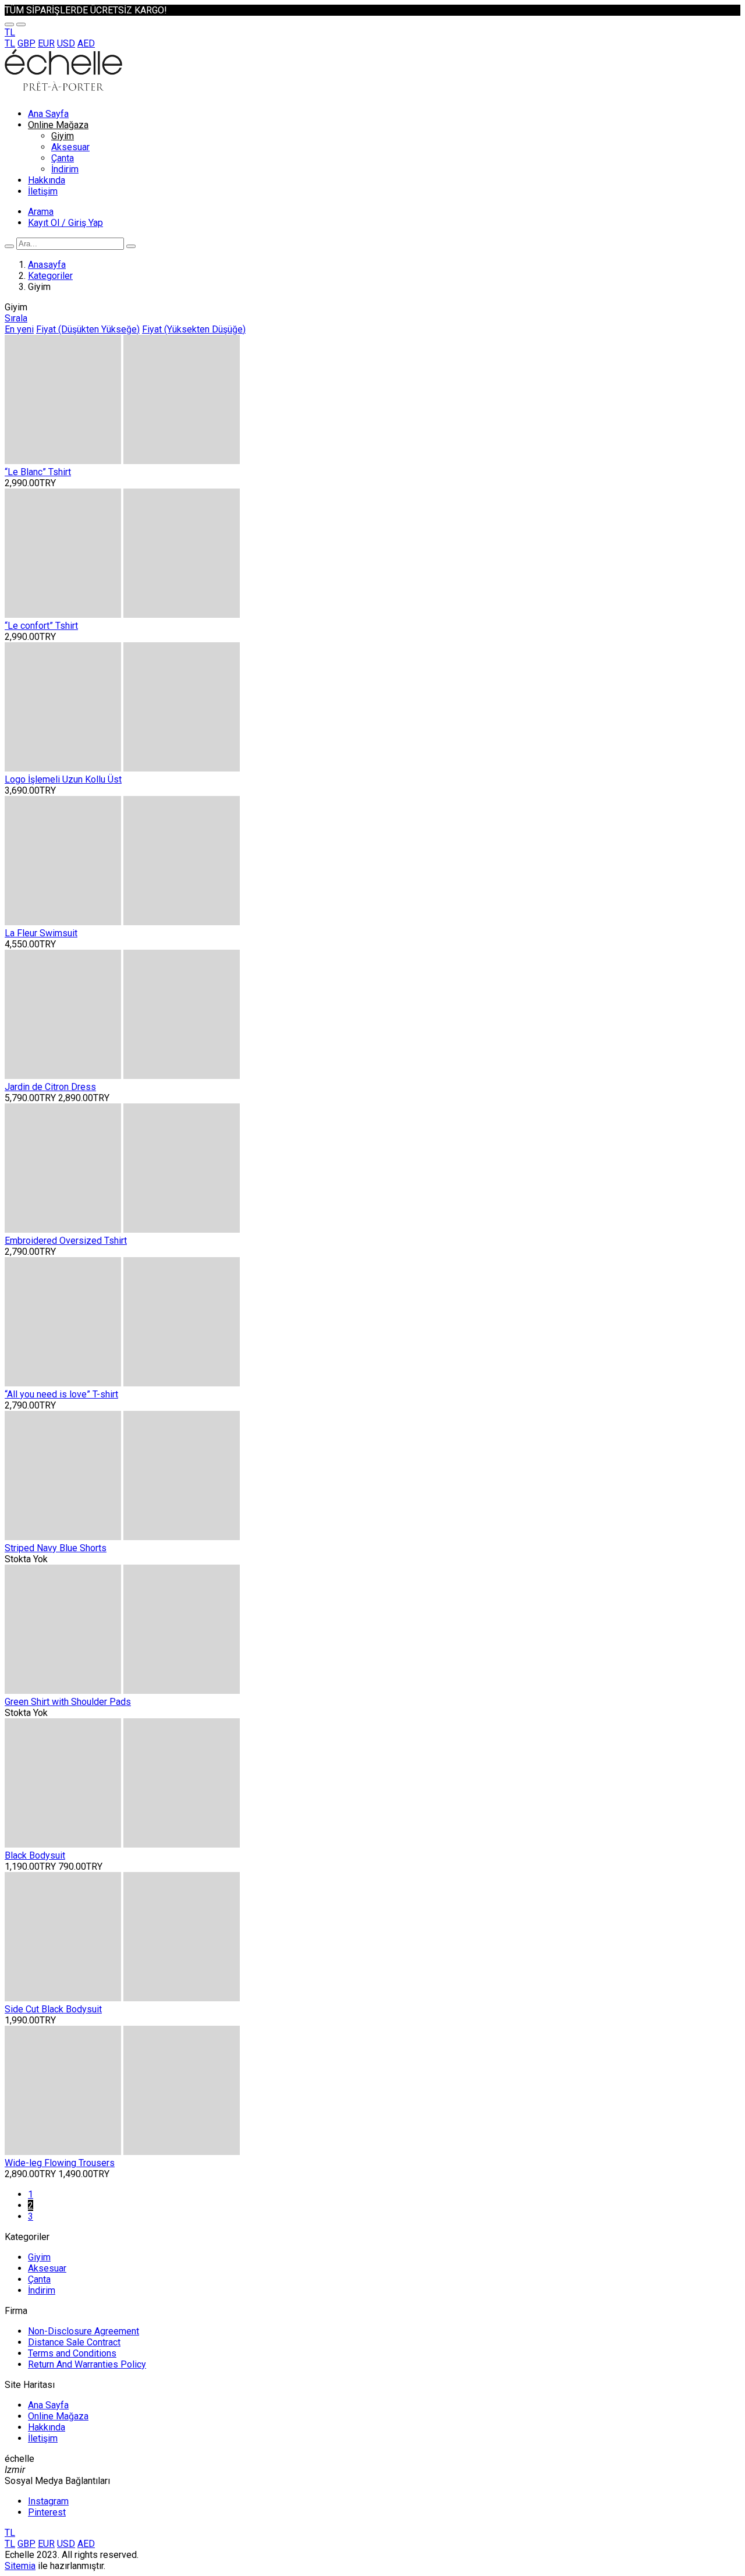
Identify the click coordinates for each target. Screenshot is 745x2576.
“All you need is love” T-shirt (61, 1394)
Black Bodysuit (35, 1855)
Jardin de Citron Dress (50, 1087)
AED (86, 43)
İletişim (43, 191)
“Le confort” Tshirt (41, 626)
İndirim (65, 169)
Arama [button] (41, 212)
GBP (26, 43)
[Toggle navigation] (9, 24)
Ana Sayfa (48, 114)
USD (66, 43)
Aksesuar (70, 147)
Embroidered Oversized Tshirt (66, 1241)
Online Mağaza (58, 125)
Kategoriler (50, 276)
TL (10, 43)
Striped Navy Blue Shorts (56, 1548)
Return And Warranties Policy (87, 2364)
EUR (46, 43)
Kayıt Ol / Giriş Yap (65, 223)
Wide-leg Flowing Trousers (60, 2163)
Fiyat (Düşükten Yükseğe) (88, 329)
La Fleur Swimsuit (41, 933)
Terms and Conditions (72, 2353)
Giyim (63, 136)
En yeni (19, 329)
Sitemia (20, 2566)
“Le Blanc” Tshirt (38, 472)
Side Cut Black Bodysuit (53, 2009)
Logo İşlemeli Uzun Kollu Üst (63, 779)
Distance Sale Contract (74, 2342)
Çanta (63, 158)
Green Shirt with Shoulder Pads (68, 1702)
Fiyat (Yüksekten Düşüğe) (194, 329)
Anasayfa (47, 265)
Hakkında (47, 180)
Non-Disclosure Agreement (84, 2331)
